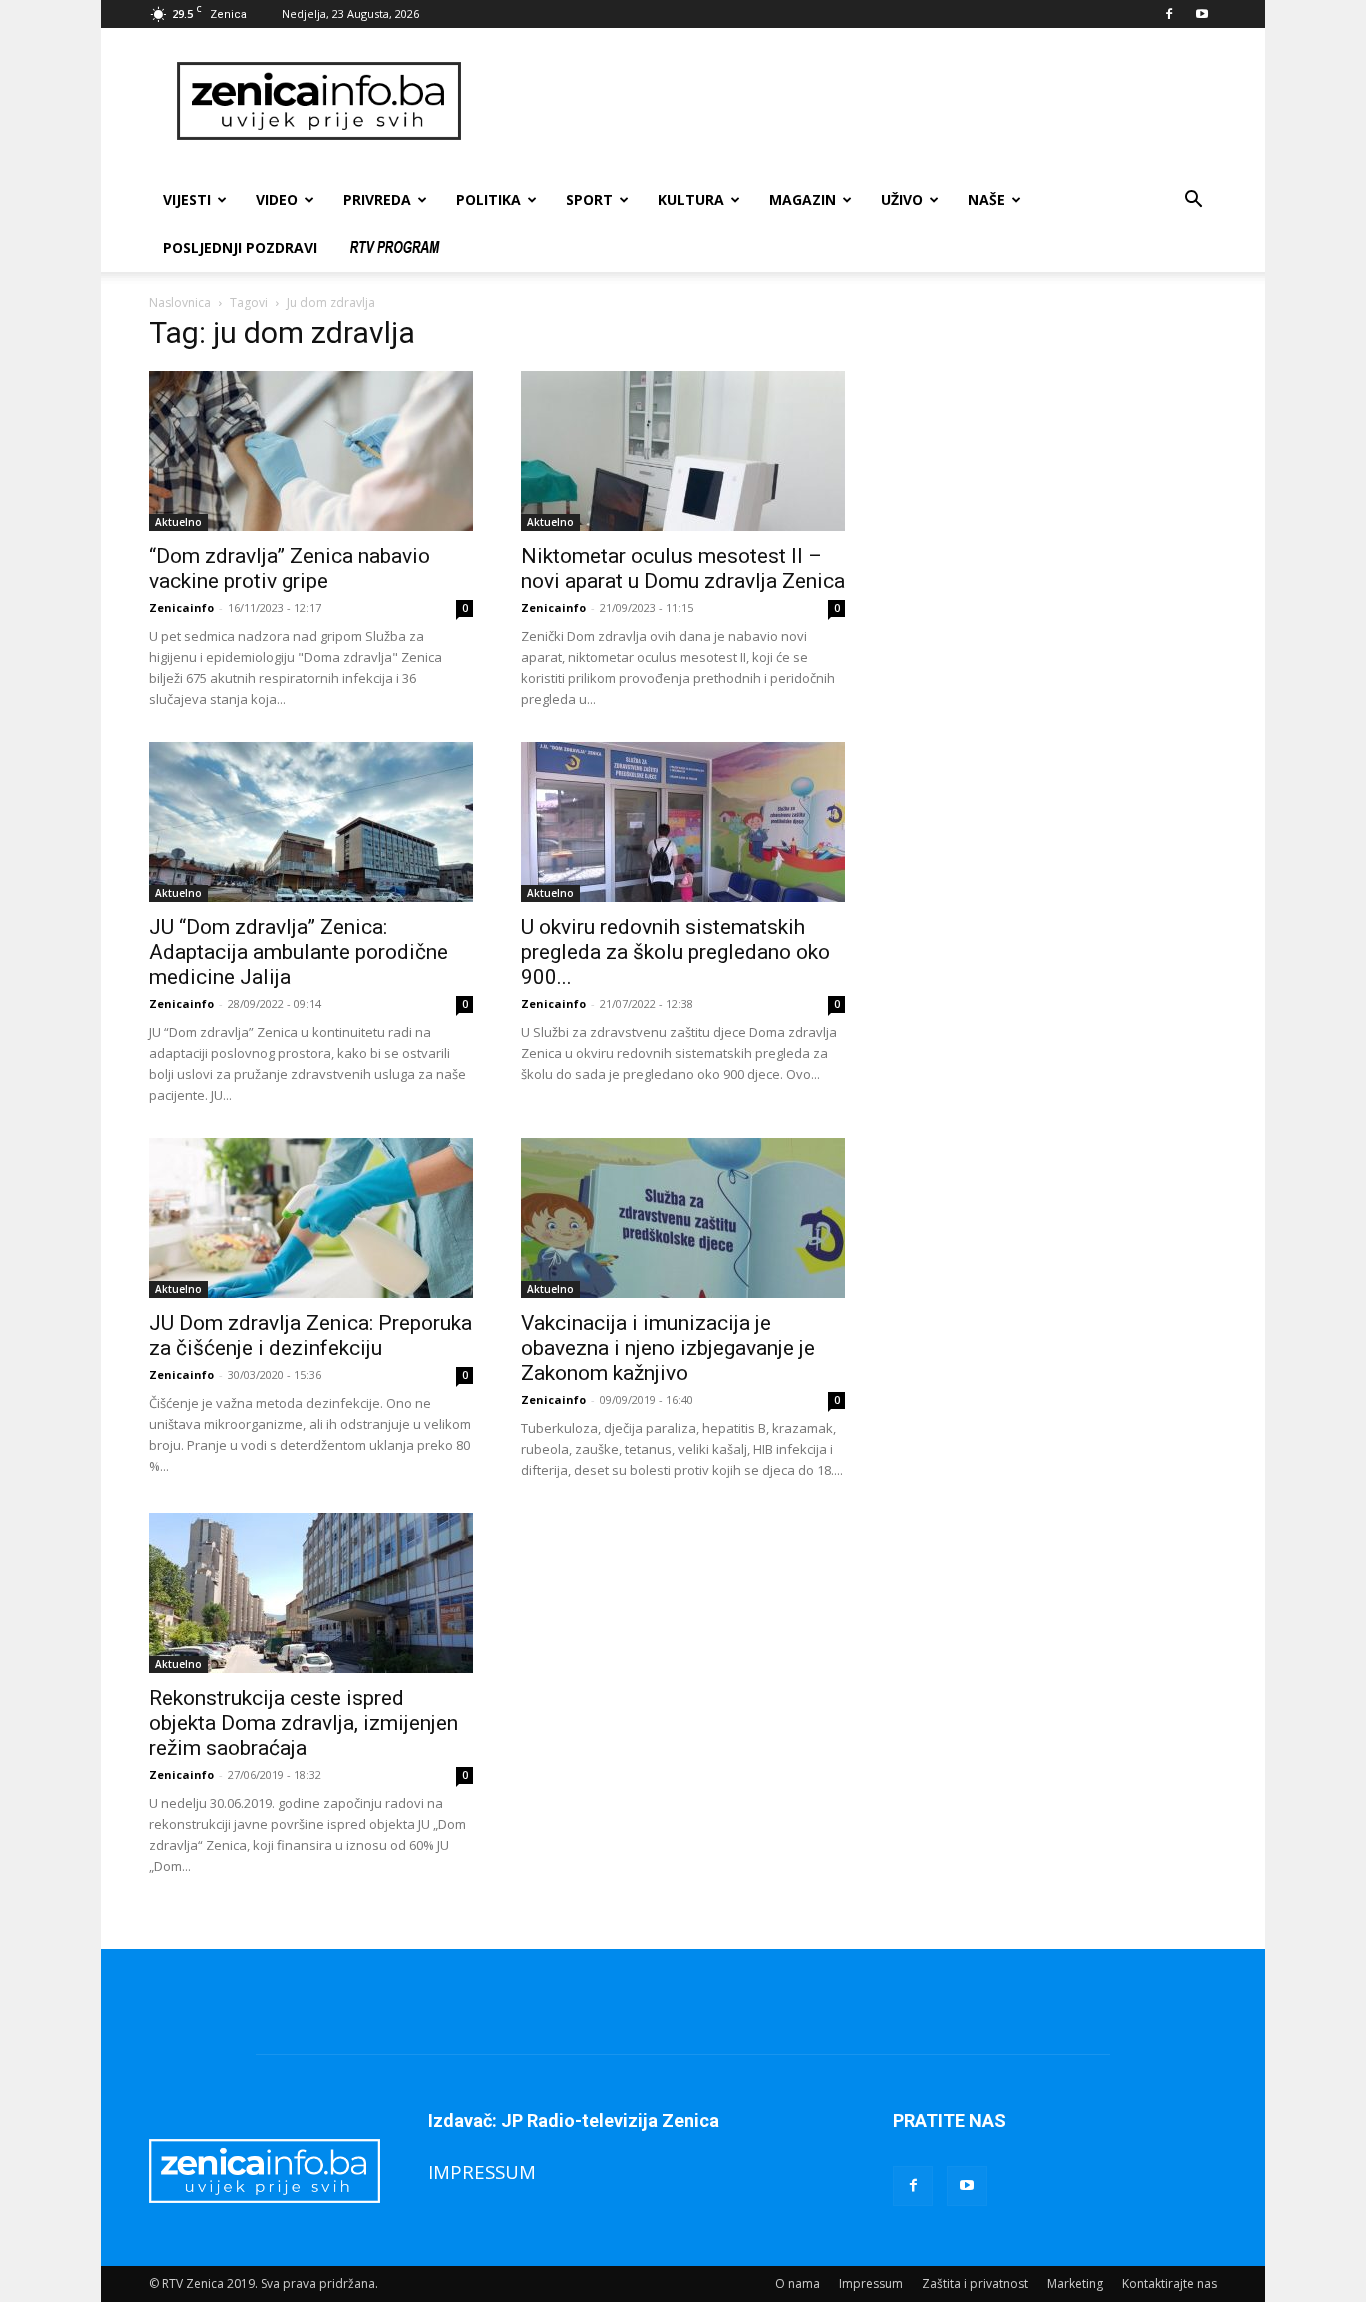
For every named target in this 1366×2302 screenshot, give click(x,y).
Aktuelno (178, 522)
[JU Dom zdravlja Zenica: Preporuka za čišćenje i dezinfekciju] (311, 1218)
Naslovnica (180, 302)
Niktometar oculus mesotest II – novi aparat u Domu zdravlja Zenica (683, 568)
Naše (986, 199)
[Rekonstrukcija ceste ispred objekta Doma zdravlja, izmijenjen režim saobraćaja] (311, 1593)
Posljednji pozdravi (240, 247)
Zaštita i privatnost (975, 2283)
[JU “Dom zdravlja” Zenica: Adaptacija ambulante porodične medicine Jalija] (311, 822)
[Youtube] (1202, 14)
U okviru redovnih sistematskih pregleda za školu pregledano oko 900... (675, 952)
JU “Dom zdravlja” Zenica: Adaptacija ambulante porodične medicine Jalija (298, 952)
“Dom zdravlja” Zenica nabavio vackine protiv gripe (289, 568)
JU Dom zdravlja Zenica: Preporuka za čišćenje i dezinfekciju (310, 1335)
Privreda (377, 199)
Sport (589, 199)
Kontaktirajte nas (1169, 2283)
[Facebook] (1169, 14)
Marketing (1075, 2283)
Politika (488, 199)
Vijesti (187, 199)
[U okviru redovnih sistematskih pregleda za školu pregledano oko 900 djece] (683, 822)
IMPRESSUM (482, 2171)
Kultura (691, 199)
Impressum (871, 2283)
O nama (797, 2283)
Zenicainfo (181, 607)
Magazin (802, 199)
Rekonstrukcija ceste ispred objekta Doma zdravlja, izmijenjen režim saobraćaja (303, 1723)
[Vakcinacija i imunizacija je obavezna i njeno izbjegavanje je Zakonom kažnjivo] (683, 1218)
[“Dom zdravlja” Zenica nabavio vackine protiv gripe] (311, 451)
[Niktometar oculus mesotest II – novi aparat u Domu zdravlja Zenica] (683, 451)
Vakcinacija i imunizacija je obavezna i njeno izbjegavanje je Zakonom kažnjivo (668, 1348)
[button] (1193, 201)
